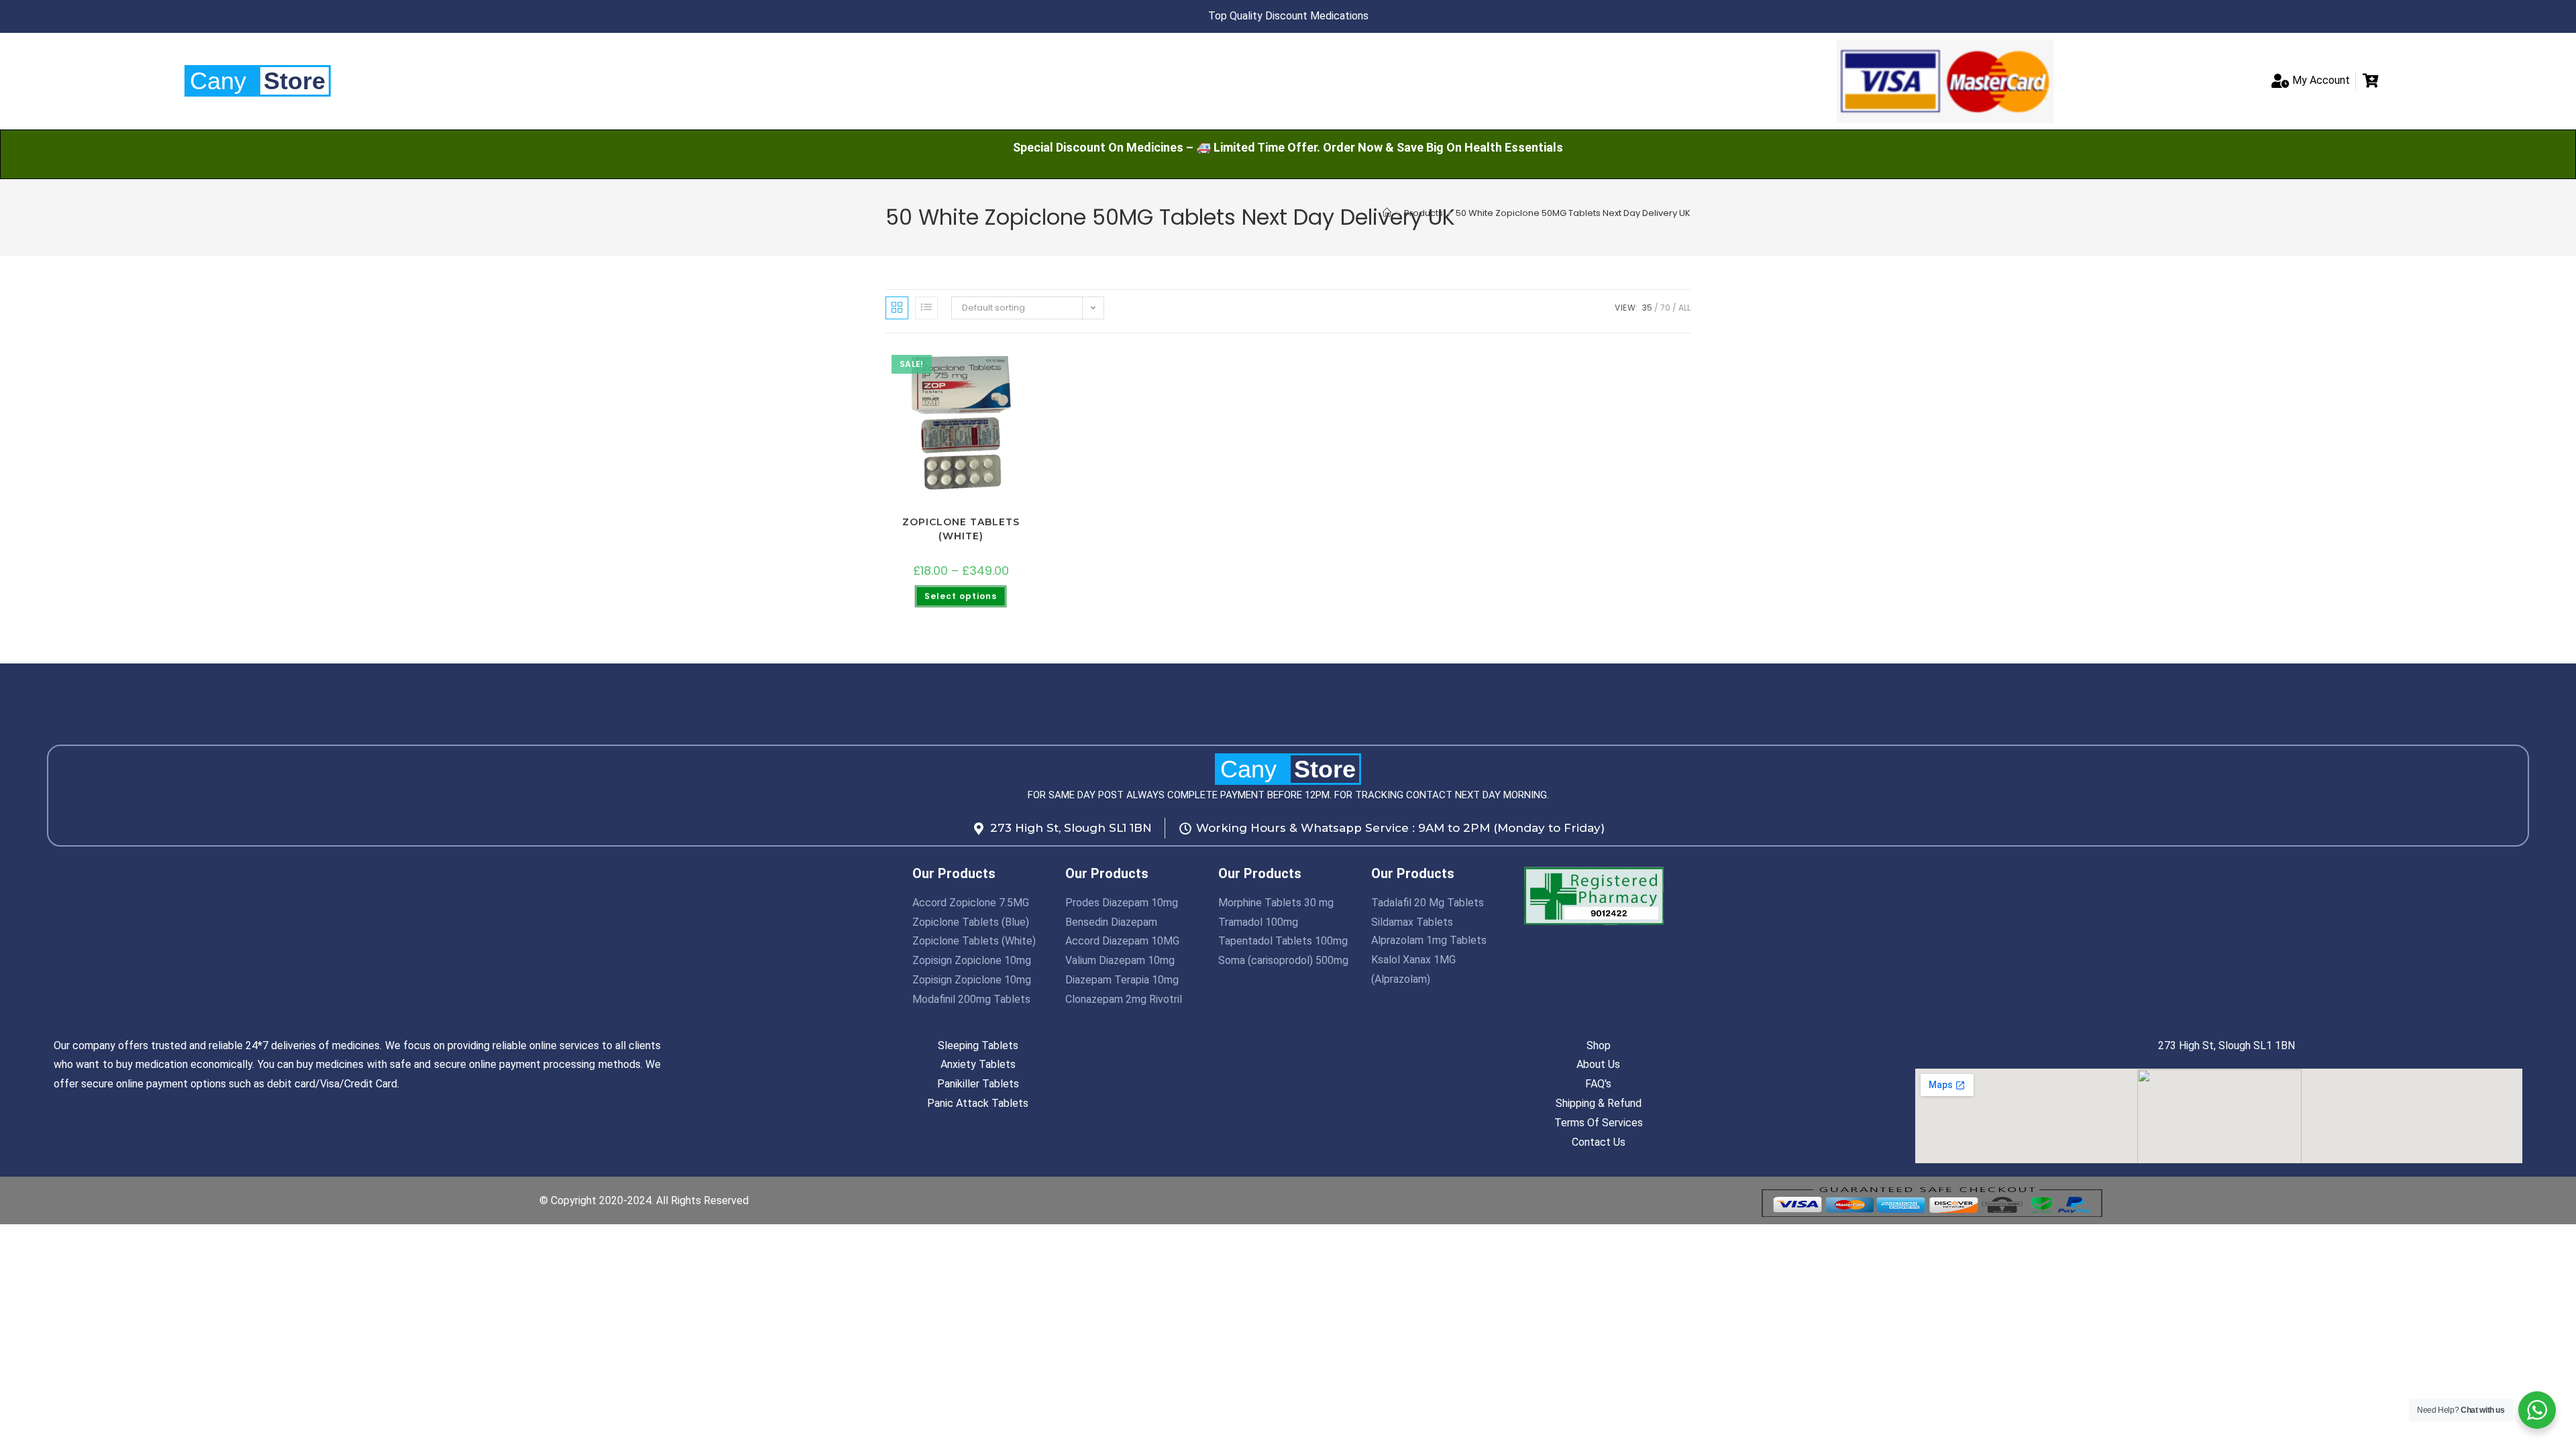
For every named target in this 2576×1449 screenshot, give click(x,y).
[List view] (926, 308)
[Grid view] (897, 308)
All (1684, 308)
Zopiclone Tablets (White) (961, 529)
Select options (961, 596)
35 (1647, 308)
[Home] (1387, 213)
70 (1665, 308)
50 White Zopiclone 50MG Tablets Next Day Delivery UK (1573, 213)
